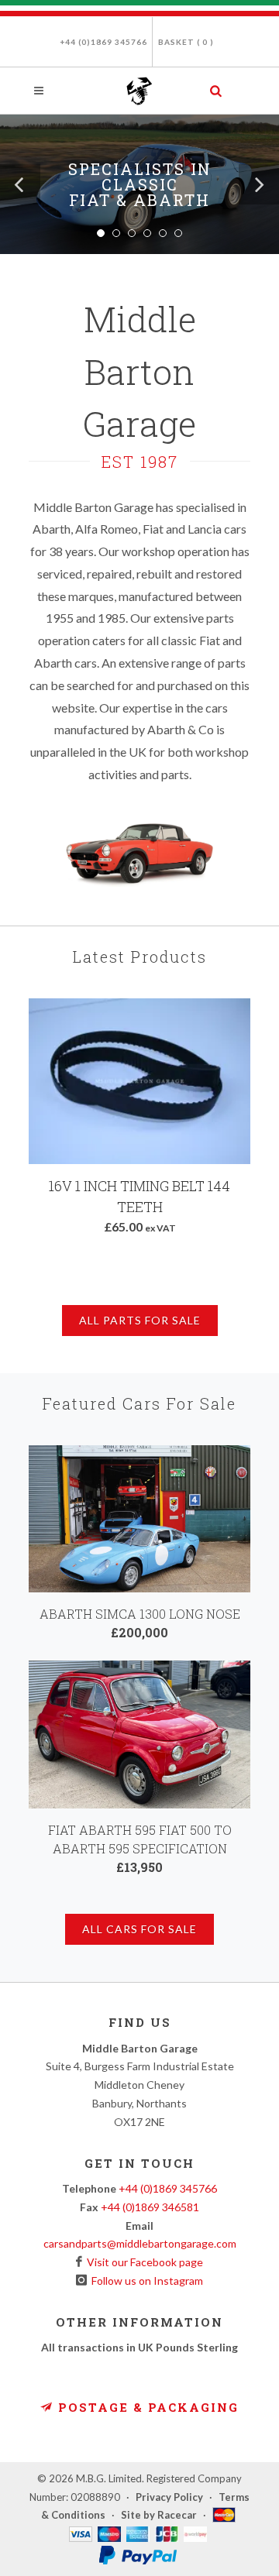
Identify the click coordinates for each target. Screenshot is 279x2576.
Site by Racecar (159, 2515)
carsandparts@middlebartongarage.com (140, 2243)
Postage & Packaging (146, 2407)
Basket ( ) (186, 42)
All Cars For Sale (139, 1929)
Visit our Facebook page (143, 2262)
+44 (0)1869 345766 (103, 42)
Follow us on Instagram (145, 2281)
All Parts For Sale (140, 1320)
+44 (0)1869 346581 (150, 2207)
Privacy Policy (169, 2497)
